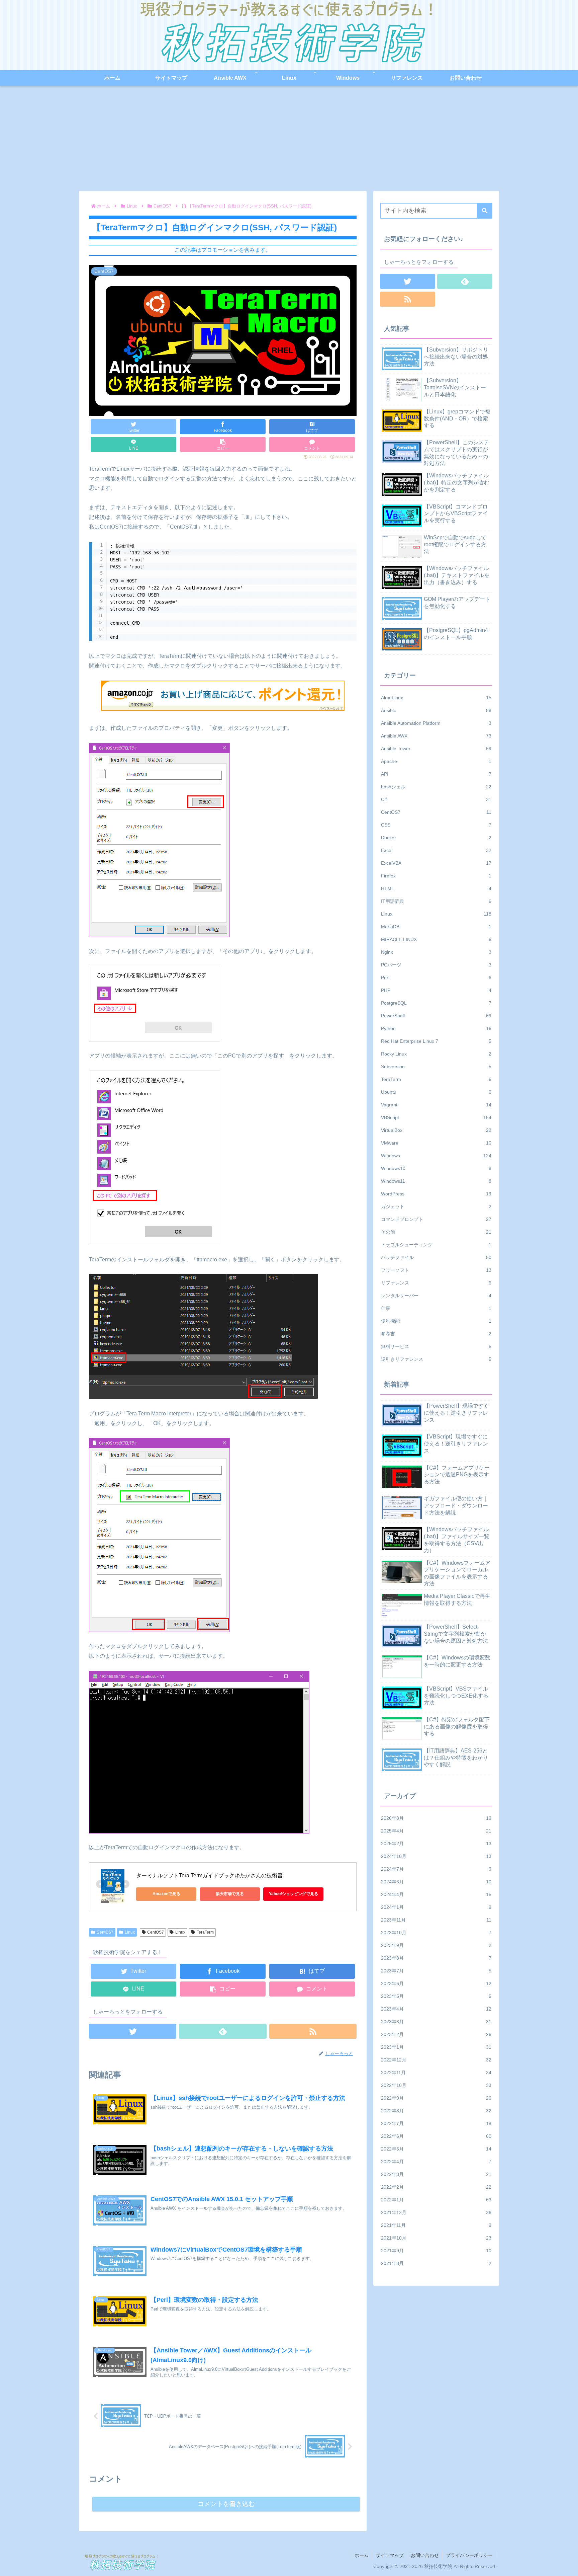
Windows (436, 1156)
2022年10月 (436, 2085)
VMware (436, 1143)
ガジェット (436, 1206)
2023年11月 (436, 1920)
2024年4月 (436, 1894)
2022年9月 (436, 2098)
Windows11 (436, 1181)
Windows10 (436, 1168)
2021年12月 (436, 2212)
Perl (436, 978)
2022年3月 (436, 2174)
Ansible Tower (436, 749)
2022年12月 (436, 2060)
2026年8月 (436, 1818)
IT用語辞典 (436, 901)
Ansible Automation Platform (436, 723)
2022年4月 (436, 2162)
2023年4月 (436, 2009)
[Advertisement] (289, 141)
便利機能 (436, 1321)
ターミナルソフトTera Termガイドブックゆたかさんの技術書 (209, 1876)
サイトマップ (390, 2555)
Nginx (436, 952)
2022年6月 (436, 2136)
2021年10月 (436, 2238)
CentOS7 (105, 1932)
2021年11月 (436, 2225)
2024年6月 (436, 1882)
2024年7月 (436, 1869)
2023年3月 (436, 2022)
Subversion (436, 1067)
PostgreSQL (436, 1003)
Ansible (436, 710)
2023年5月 (436, 1996)
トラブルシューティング (436, 1245)
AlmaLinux (436, 698)
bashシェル (436, 787)
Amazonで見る (166, 1894)
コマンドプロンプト (436, 1219)
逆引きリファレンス (436, 1359)
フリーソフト (436, 1270)
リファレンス (436, 1283)
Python (436, 1028)
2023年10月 (436, 1933)
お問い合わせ (425, 2555)
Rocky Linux (436, 1054)
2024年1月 (436, 1907)
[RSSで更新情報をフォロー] (313, 2031)
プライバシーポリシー (469, 2555)
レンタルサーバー (436, 1296)
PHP (436, 990)
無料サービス (436, 1346)
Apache (436, 761)
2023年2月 (436, 2034)
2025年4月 (436, 1831)
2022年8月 (436, 2111)
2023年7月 (436, 1971)
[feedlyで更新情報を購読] (223, 2031)
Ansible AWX (436, 736)
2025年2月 (436, 1844)
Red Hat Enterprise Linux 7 (436, 1041)
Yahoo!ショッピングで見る (294, 1894)
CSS (436, 825)
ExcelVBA (436, 863)
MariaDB (436, 927)
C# (436, 799)
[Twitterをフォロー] (133, 2031)
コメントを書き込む (226, 2504)
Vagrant (436, 1105)
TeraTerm (205, 1932)
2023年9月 (436, 1945)
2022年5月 (436, 2149)
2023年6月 (436, 1983)
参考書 (436, 1334)
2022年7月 (436, 2123)
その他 (436, 1232)
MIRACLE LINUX (436, 939)
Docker (436, 838)
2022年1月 (436, 2200)
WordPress (436, 1194)
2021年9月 (436, 2251)
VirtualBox (436, 1130)
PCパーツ (436, 965)
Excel (436, 850)
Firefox (436, 876)
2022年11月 (436, 2073)
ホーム (362, 2555)
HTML (436, 888)
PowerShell (436, 1016)
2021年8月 (436, 2263)
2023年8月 (436, 1958)
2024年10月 (436, 1856)
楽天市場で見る (230, 1894)
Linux (130, 1932)
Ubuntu (436, 1092)
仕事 (436, 1308)
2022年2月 (436, 2187)
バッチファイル (436, 1257)
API (436, 774)
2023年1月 (436, 2047)
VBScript (436, 1117)
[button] (485, 211)
